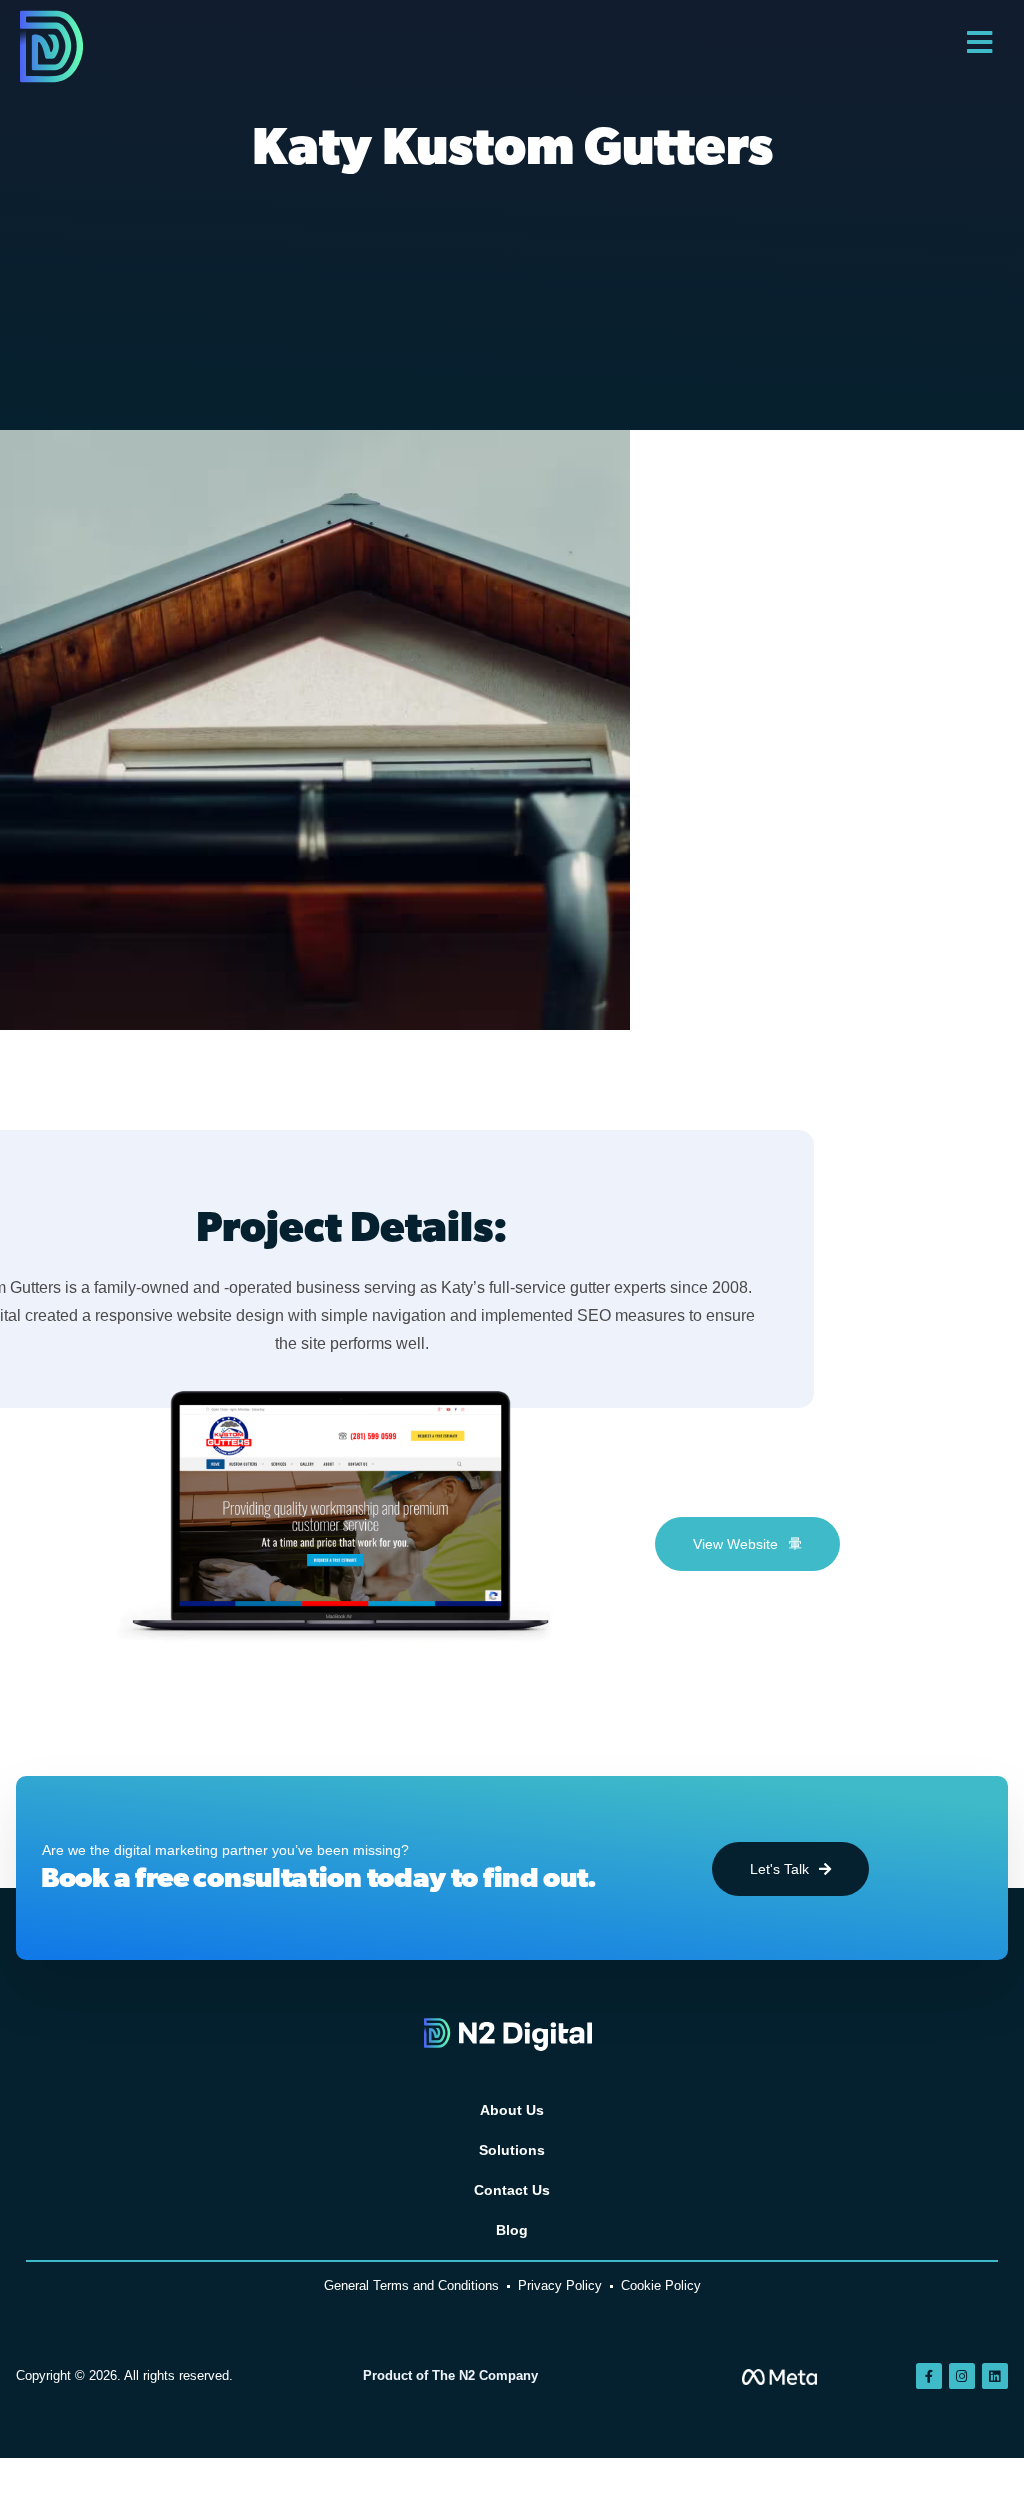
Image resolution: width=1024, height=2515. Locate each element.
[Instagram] (962, 2376)
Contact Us (512, 2190)
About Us (512, 2110)
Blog (512, 2230)
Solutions (512, 2150)
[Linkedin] (995, 2376)
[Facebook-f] (929, 2376)
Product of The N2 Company (450, 2375)
